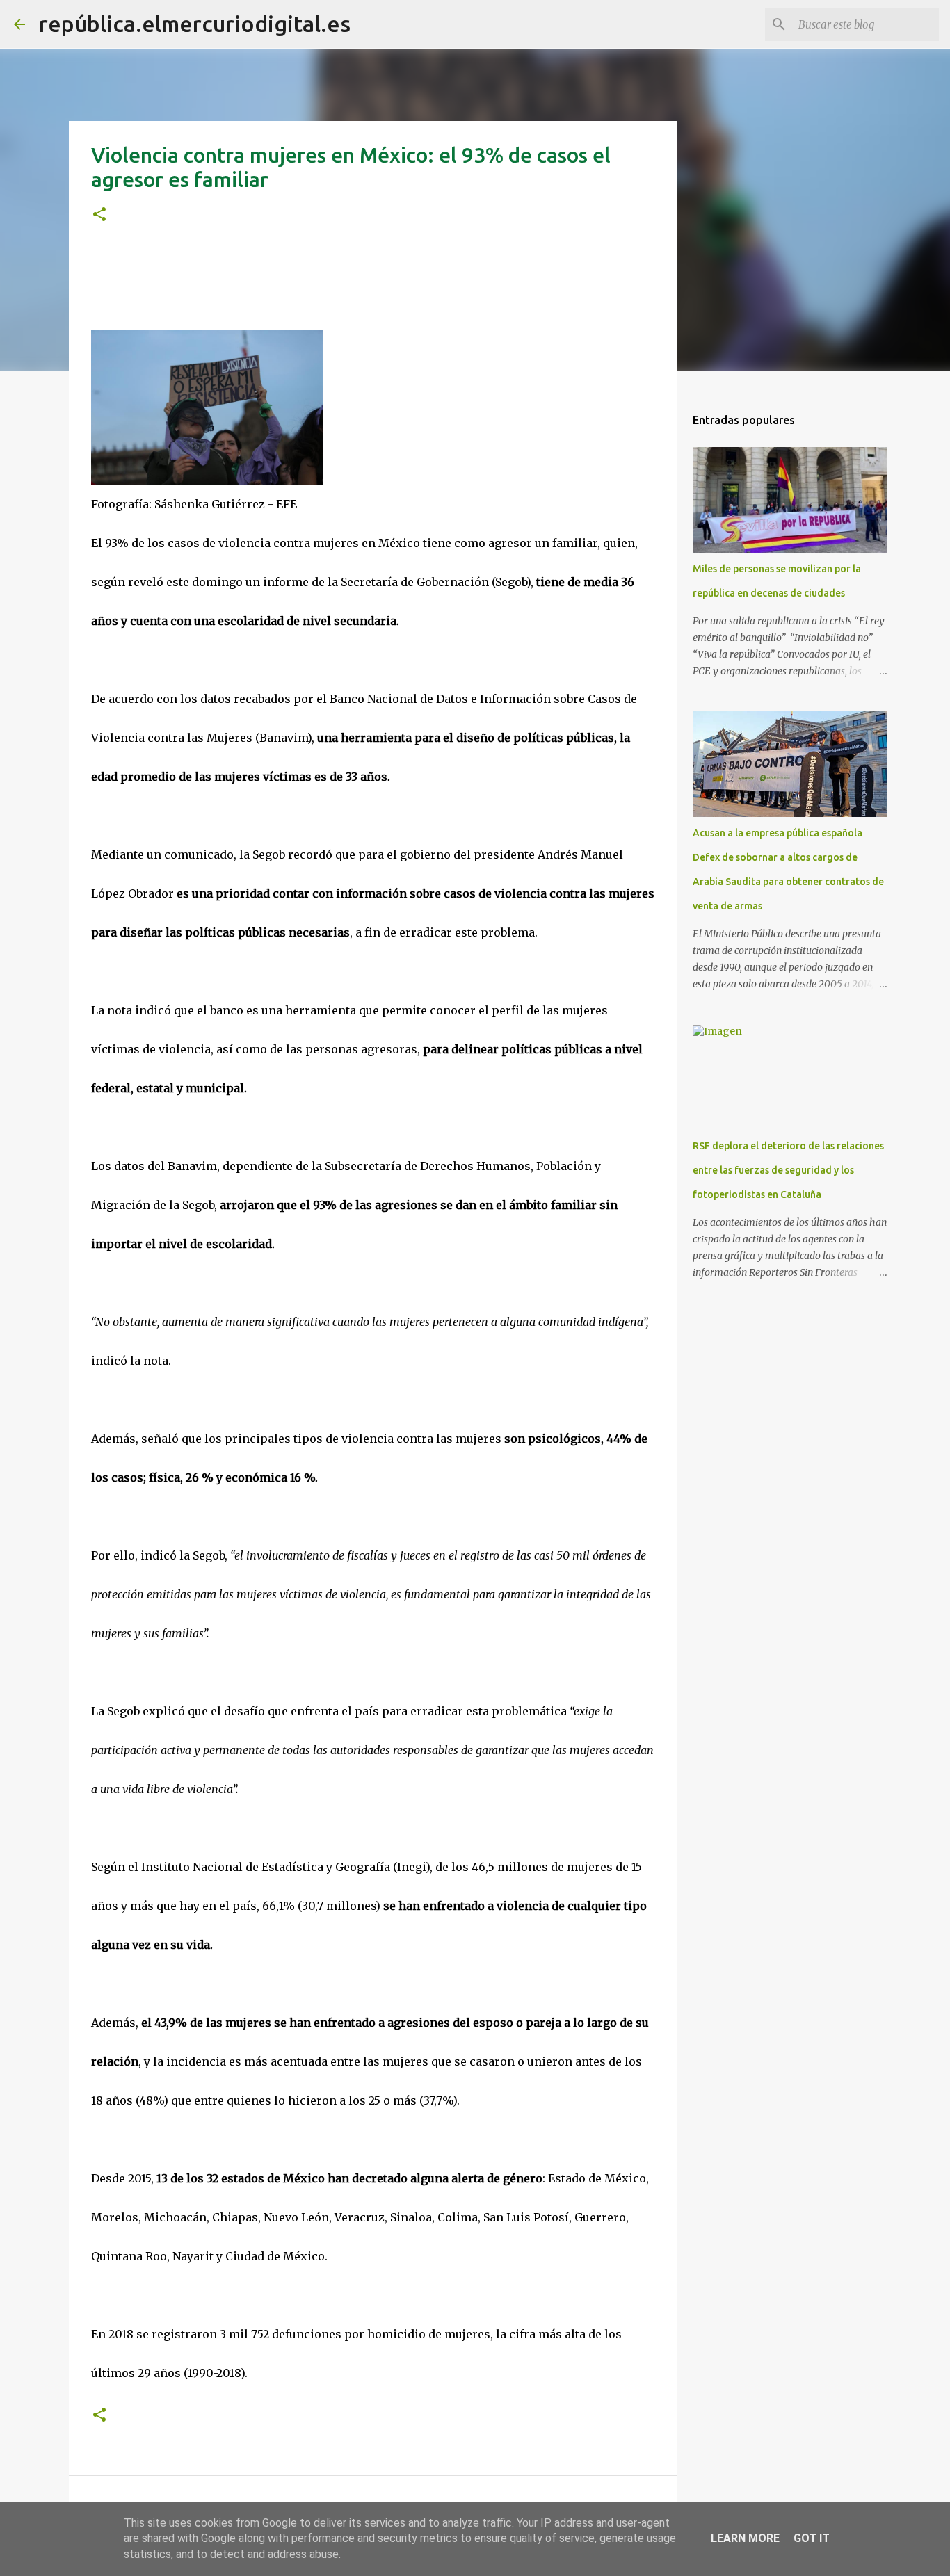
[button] (99, 215)
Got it (812, 2538)
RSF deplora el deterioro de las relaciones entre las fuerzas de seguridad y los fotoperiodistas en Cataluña (788, 1170)
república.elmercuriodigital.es (195, 24)
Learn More (745, 2538)
